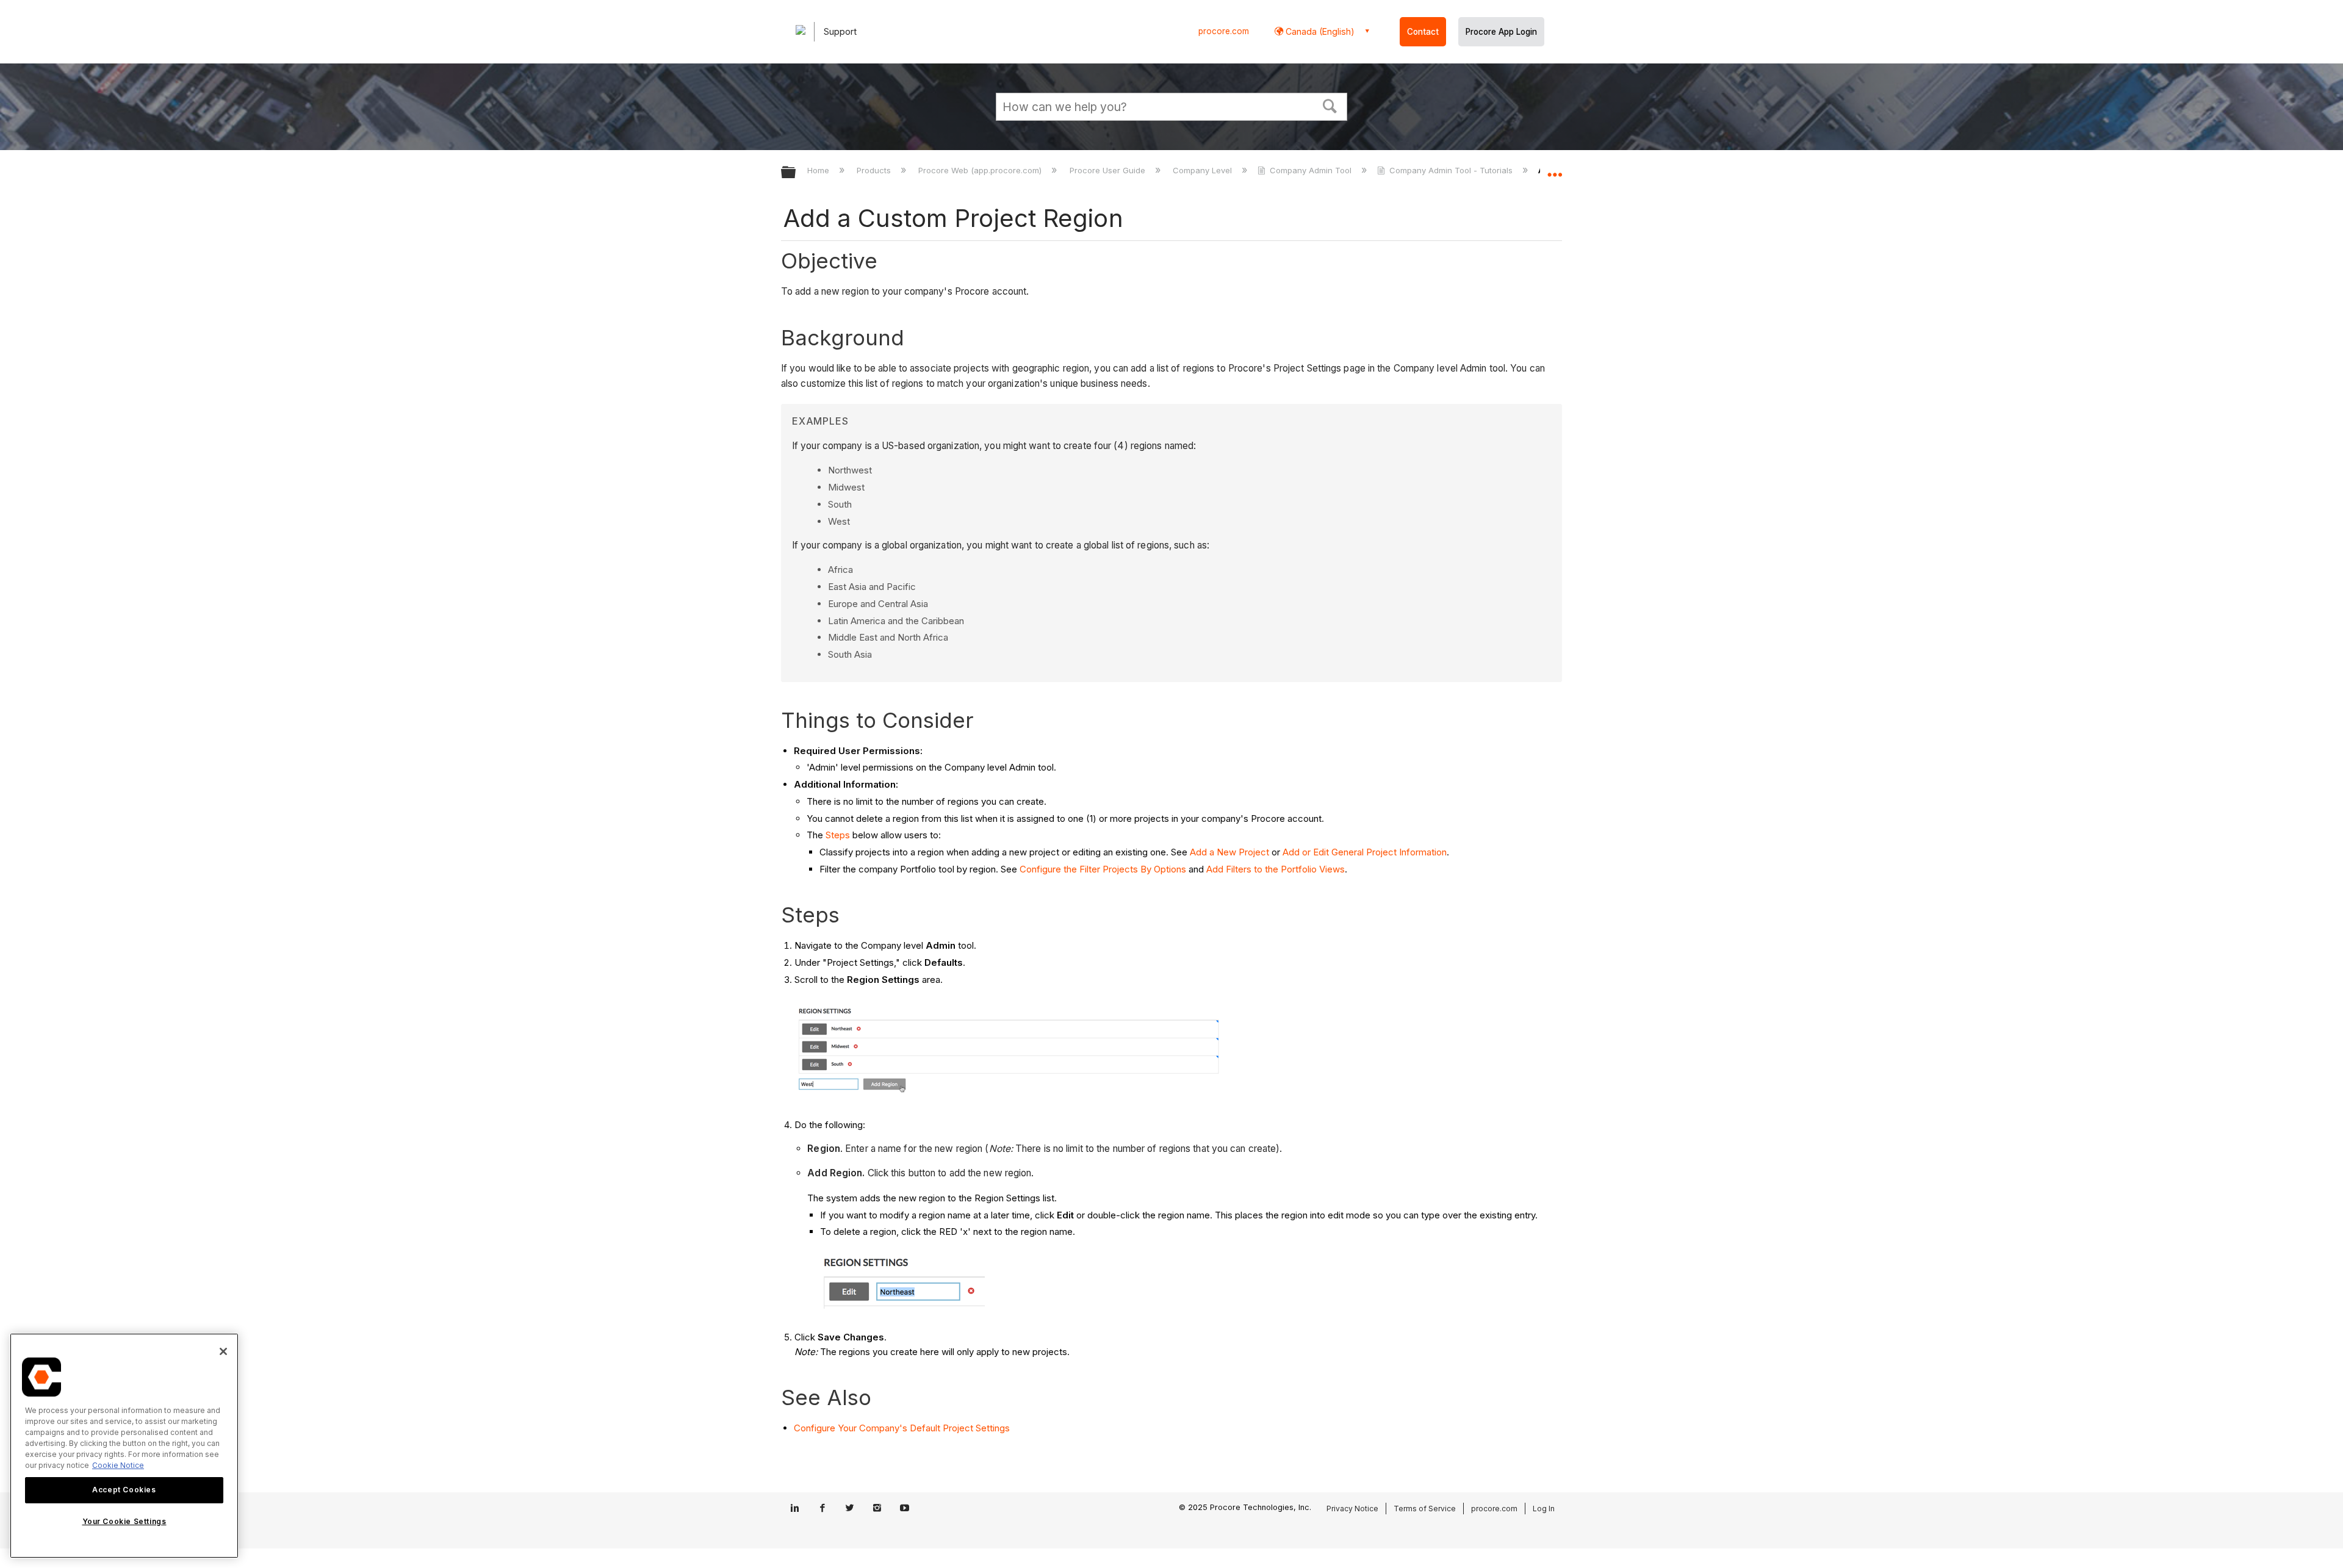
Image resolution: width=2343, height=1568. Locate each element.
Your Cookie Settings (124, 1521)
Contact (1423, 32)
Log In (1544, 1509)
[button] (1330, 105)
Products (875, 170)
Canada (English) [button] (1319, 31)
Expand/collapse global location (1555, 169)
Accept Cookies (124, 1490)
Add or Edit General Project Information (1365, 852)
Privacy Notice (1352, 1509)
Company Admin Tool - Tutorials (1451, 170)
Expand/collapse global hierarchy (796, 173)
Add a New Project (1229, 852)
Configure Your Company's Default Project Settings (902, 1428)
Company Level (1204, 170)
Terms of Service (1425, 1509)
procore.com (1224, 31)
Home (819, 170)
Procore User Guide (1108, 170)
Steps (838, 835)
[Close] (223, 1351)
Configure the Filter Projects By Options (1103, 869)
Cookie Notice (118, 1465)
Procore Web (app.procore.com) (981, 170)
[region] (124, 1446)
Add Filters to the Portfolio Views (1276, 869)
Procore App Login (1501, 32)
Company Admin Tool (1311, 170)
